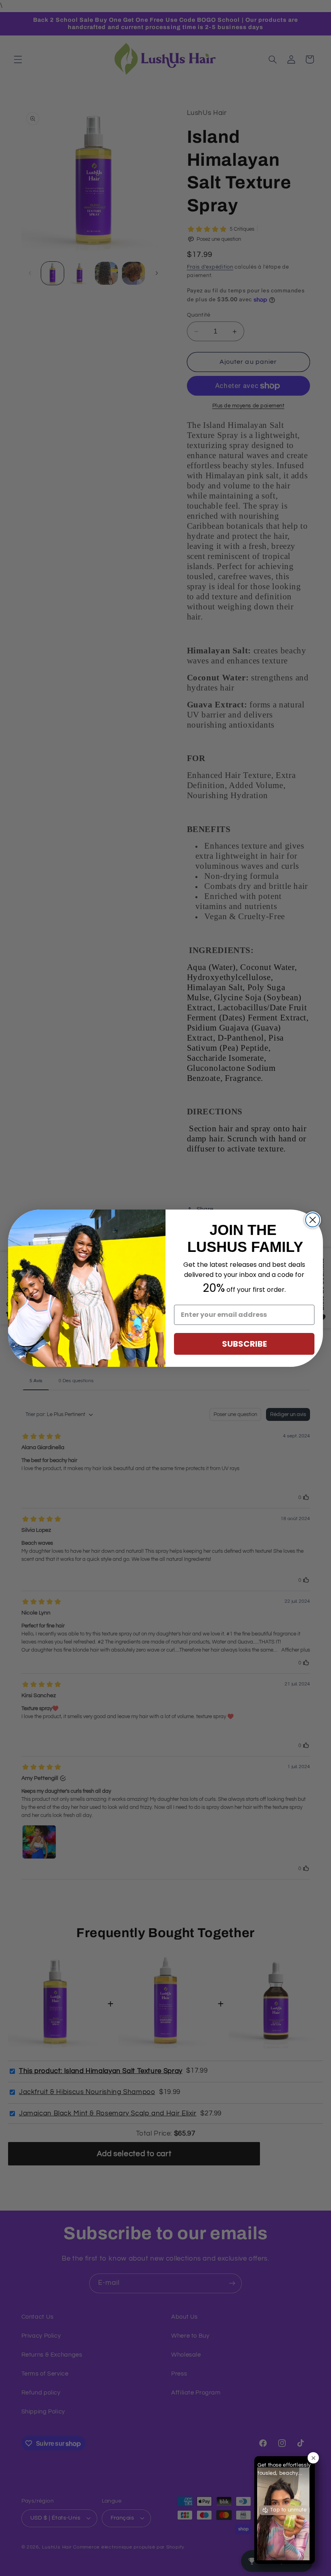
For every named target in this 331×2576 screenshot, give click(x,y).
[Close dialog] (313, 1220)
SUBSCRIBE (244, 1344)
